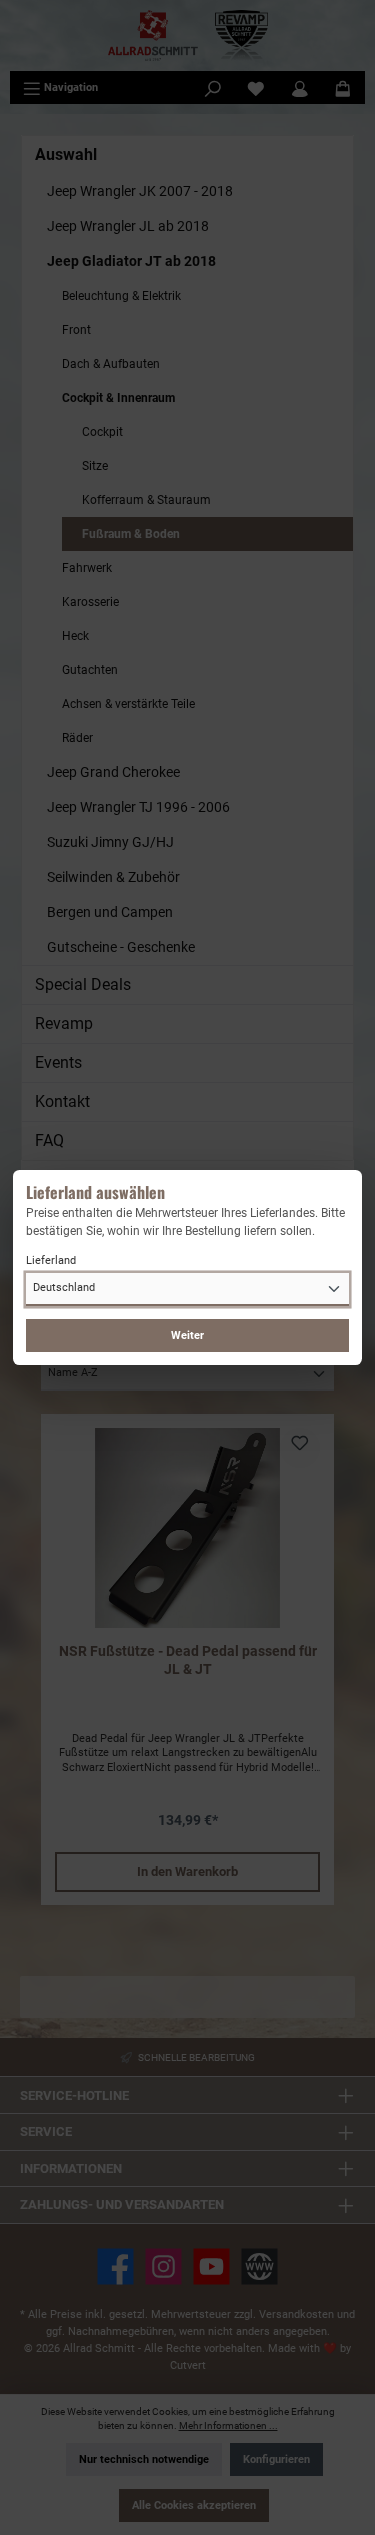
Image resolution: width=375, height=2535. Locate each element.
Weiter (187, 1335)
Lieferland (51, 1260)
